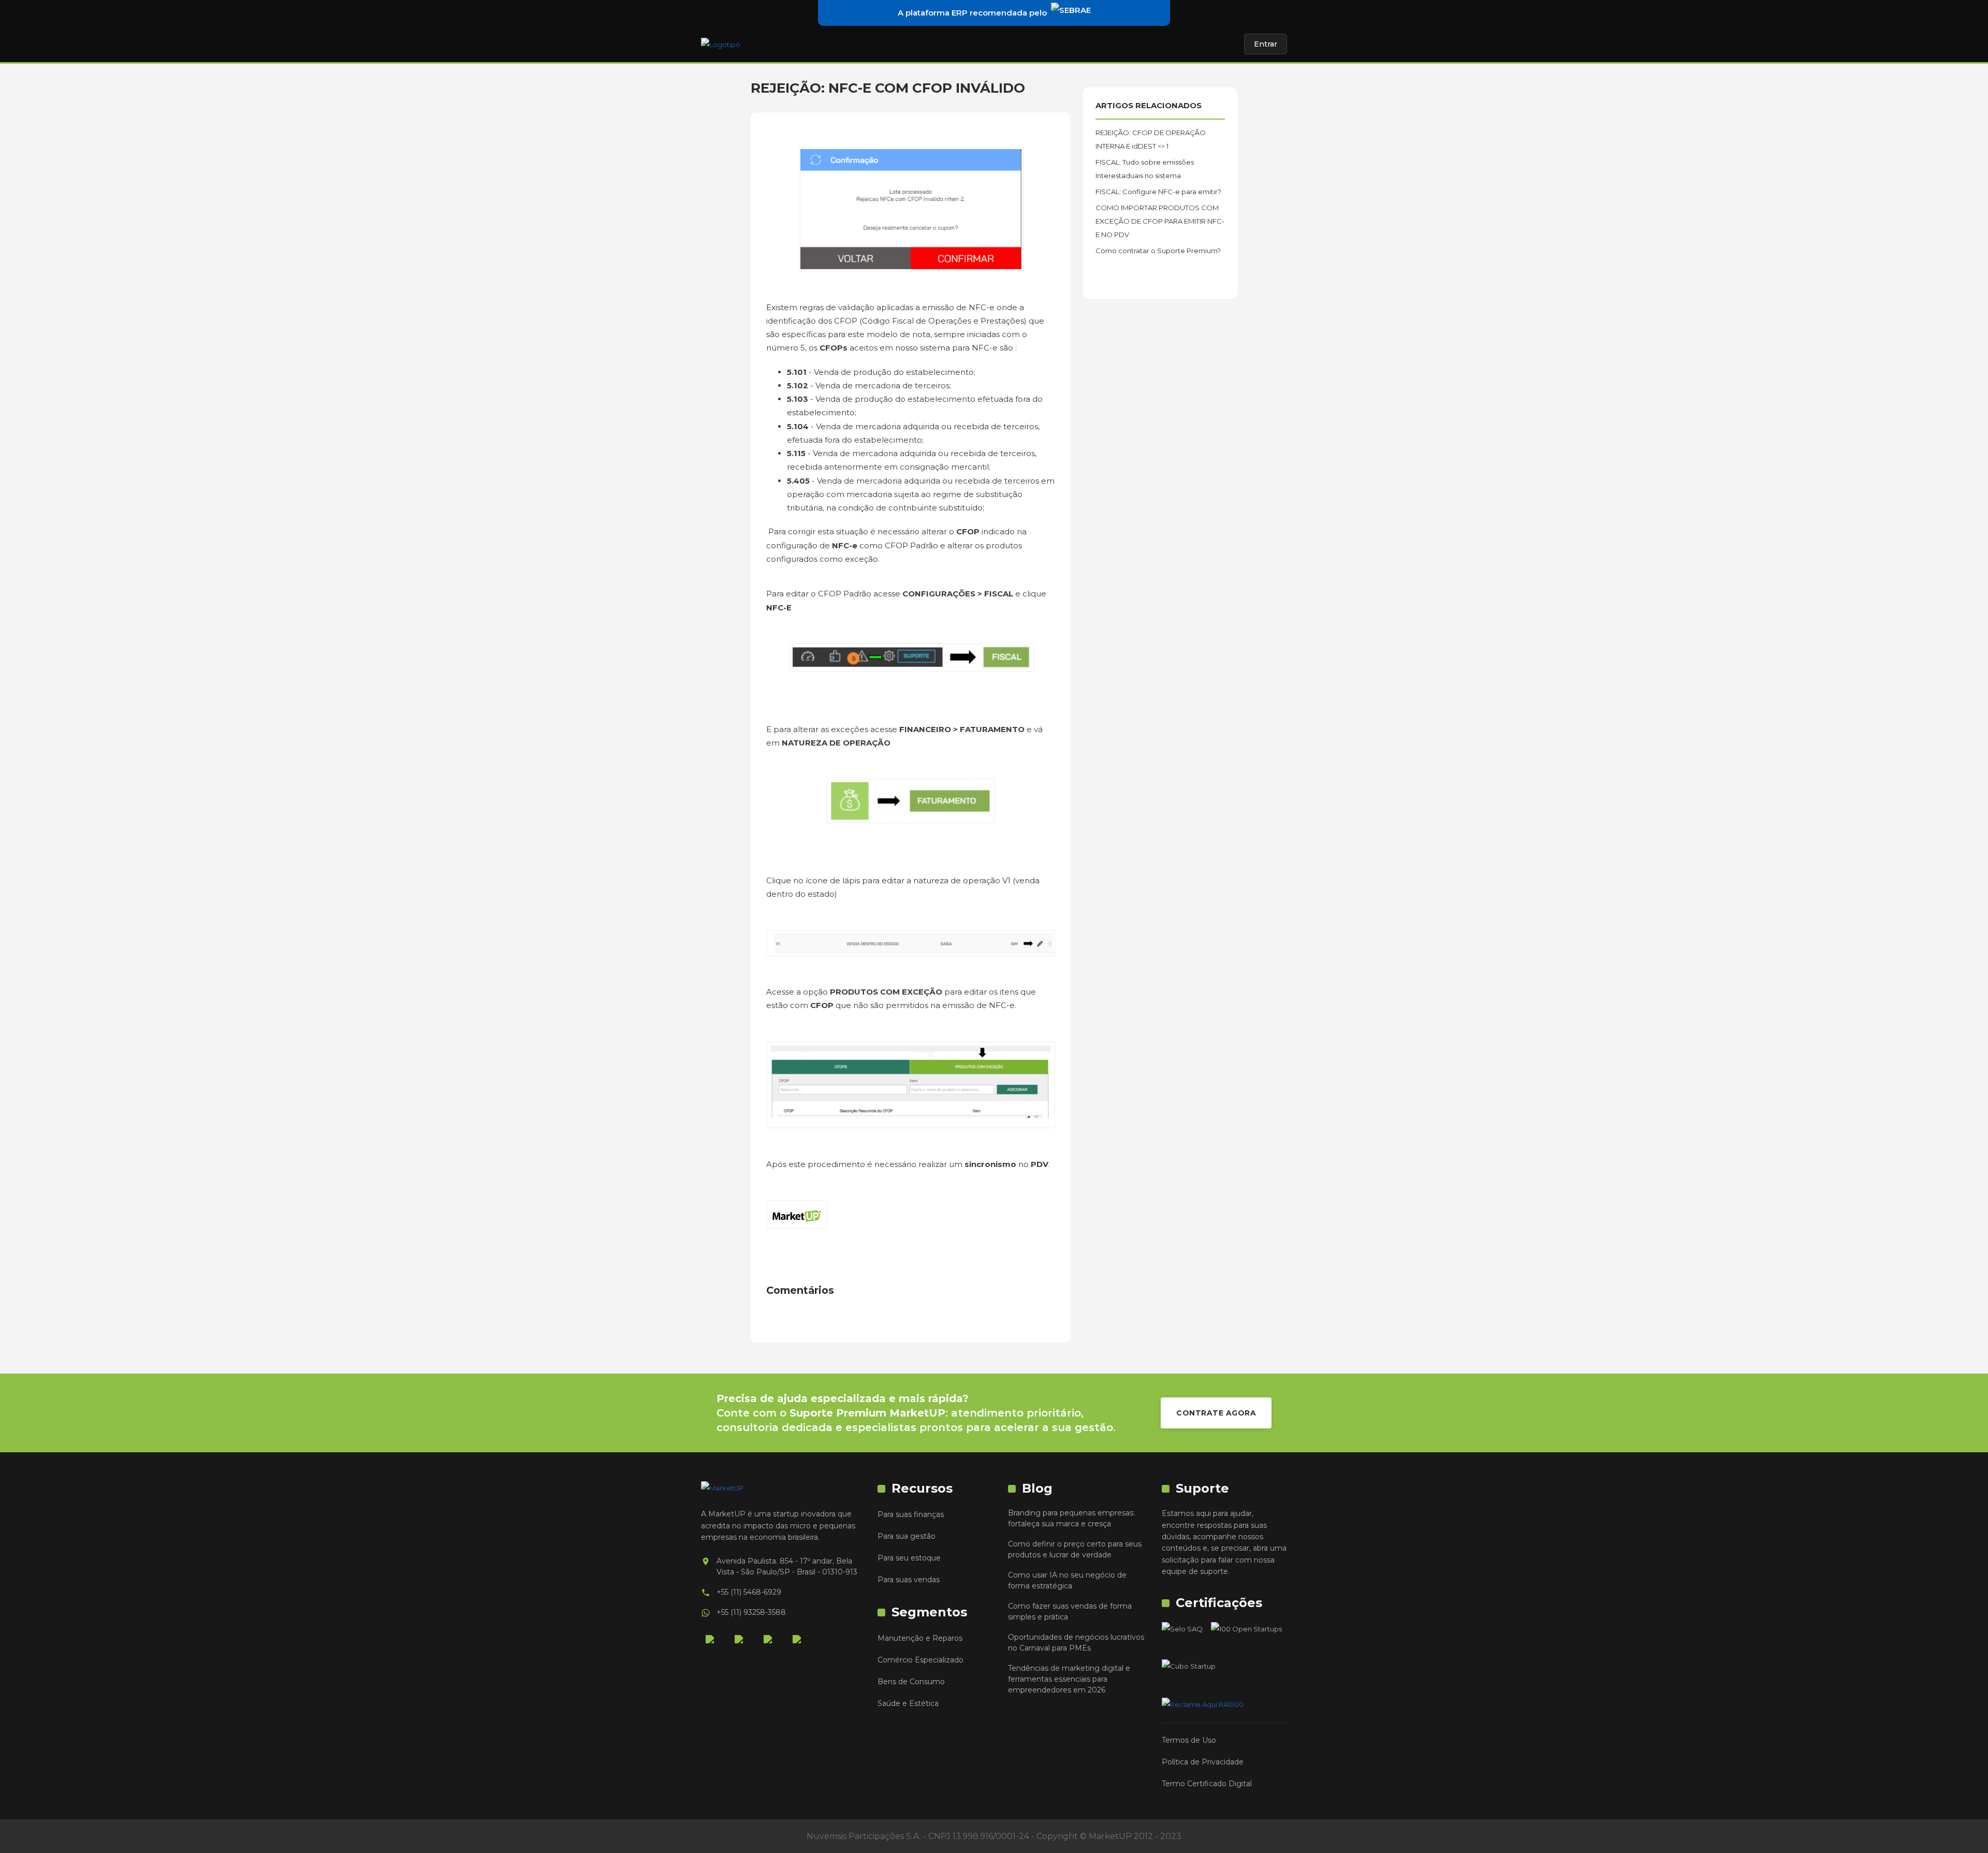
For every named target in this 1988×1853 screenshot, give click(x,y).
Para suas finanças (911, 1514)
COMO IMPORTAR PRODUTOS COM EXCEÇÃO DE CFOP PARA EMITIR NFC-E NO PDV (1160, 221)
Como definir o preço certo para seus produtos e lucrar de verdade (1075, 1549)
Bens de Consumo (911, 1682)
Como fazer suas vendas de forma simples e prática (1070, 1611)
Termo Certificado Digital (1207, 1784)
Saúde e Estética (908, 1703)
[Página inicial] (721, 44)
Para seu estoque (909, 1558)
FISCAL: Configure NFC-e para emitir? (1158, 192)
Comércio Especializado (920, 1660)
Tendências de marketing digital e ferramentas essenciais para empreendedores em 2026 (1069, 1679)
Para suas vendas (909, 1580)
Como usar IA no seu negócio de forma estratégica (1067, 1580)
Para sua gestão (907, 1536)
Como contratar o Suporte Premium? (1158, 251)
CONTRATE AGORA (1216, 1413)
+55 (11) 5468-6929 (749, 1592)
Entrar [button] (1266, 44)
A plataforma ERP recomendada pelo (972, 13)
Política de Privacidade (1203, 1762)
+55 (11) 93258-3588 (751, 1612)
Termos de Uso (1189, 1740)
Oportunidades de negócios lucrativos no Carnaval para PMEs (1076, 1643)
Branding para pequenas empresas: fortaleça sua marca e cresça (1071, 1518)
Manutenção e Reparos (920, 1638)
